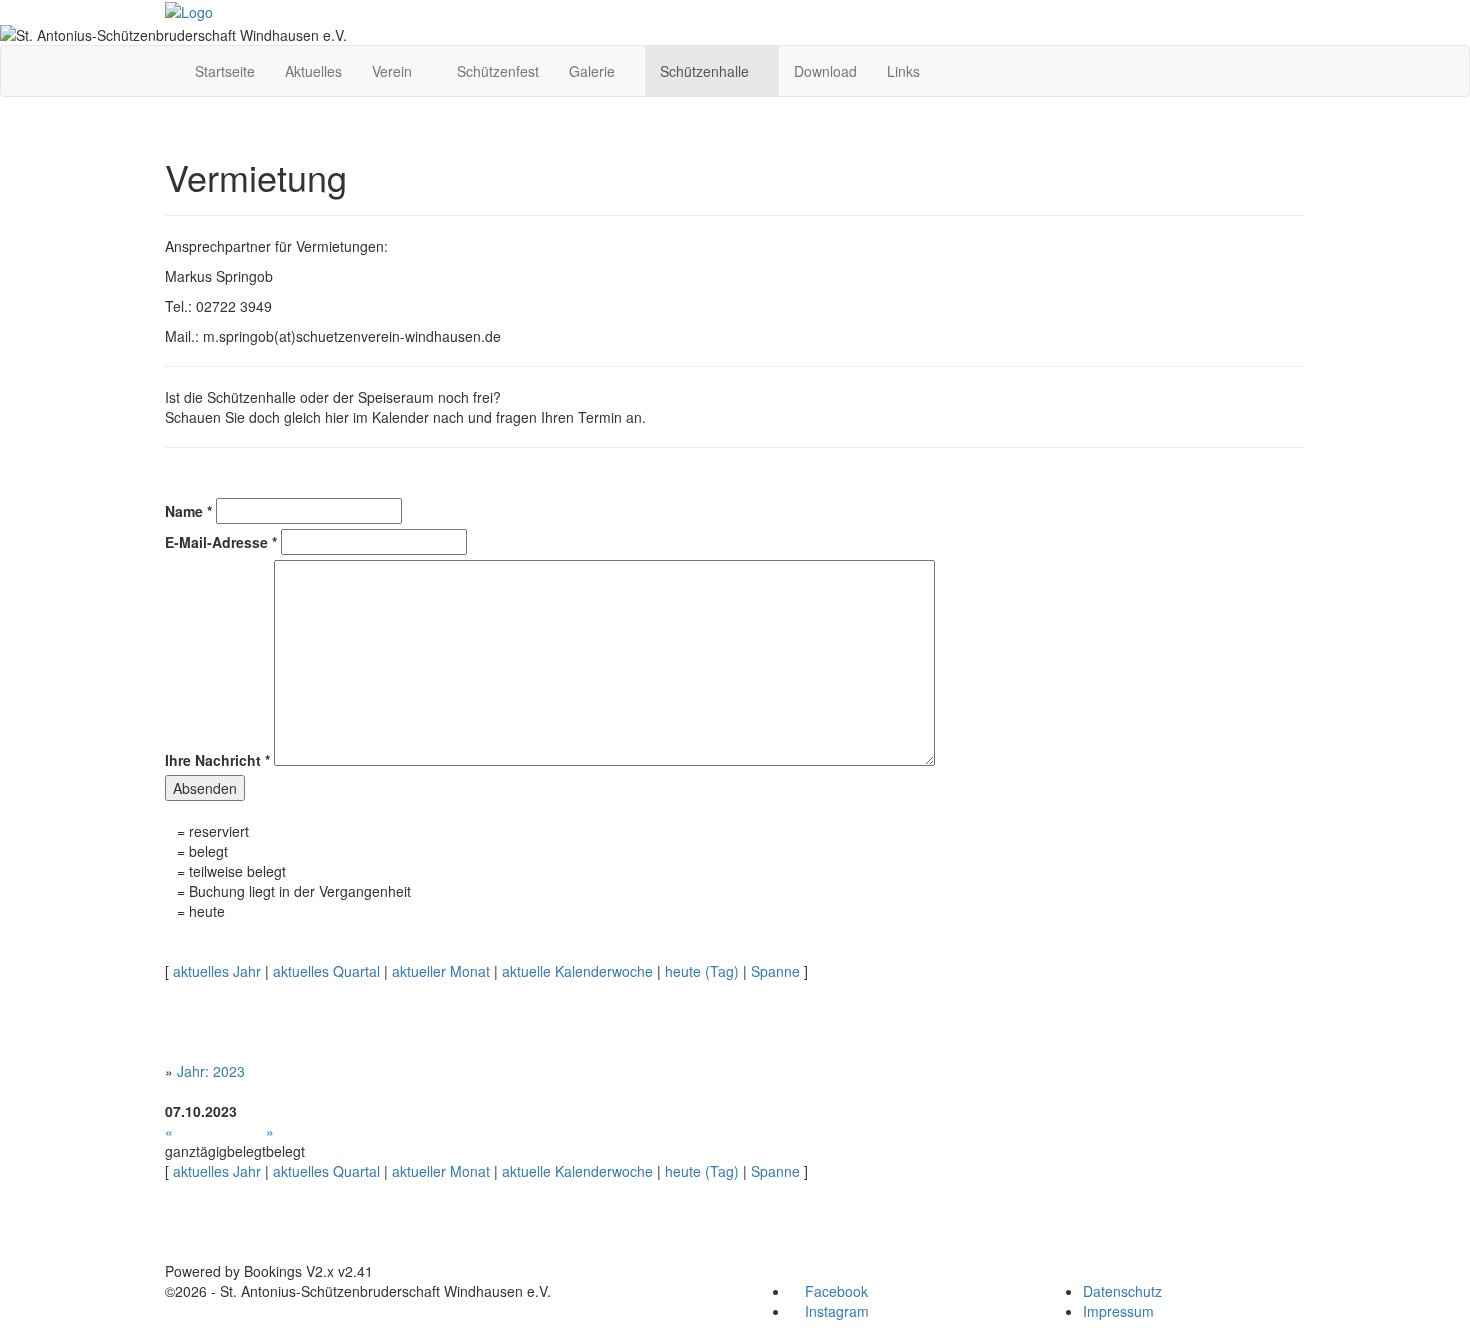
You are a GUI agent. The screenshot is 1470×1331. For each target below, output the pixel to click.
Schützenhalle (706, 71)
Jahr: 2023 (211, 1071)
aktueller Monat (441, 971)
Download (825, 71)
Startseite (225, 71)
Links (903, 71)
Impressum (1118, 1311)
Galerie (594, 71)
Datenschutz (1122, 1291)
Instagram (835, 1311)
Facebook (834, 1291)
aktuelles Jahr (217, 971)
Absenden (205, 788)
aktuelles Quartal (326, 971)
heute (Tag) (702, 971)
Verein (394, 71)
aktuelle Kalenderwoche (577, 971)
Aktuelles (313, 71)
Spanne (775, 971)
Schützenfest (498, 71)
